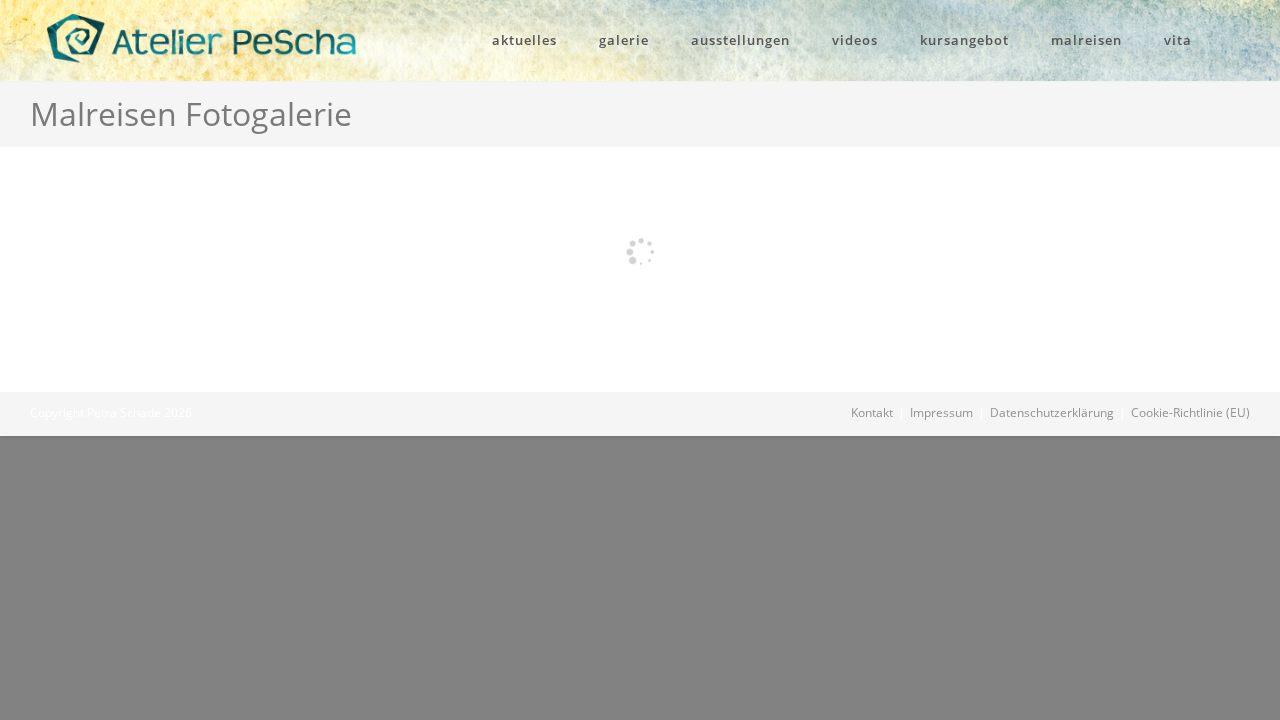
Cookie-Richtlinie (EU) (1190, 412)
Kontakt (872, 412)
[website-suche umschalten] (1239, 40)
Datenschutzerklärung (1052, 412)
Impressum (941, 412)
